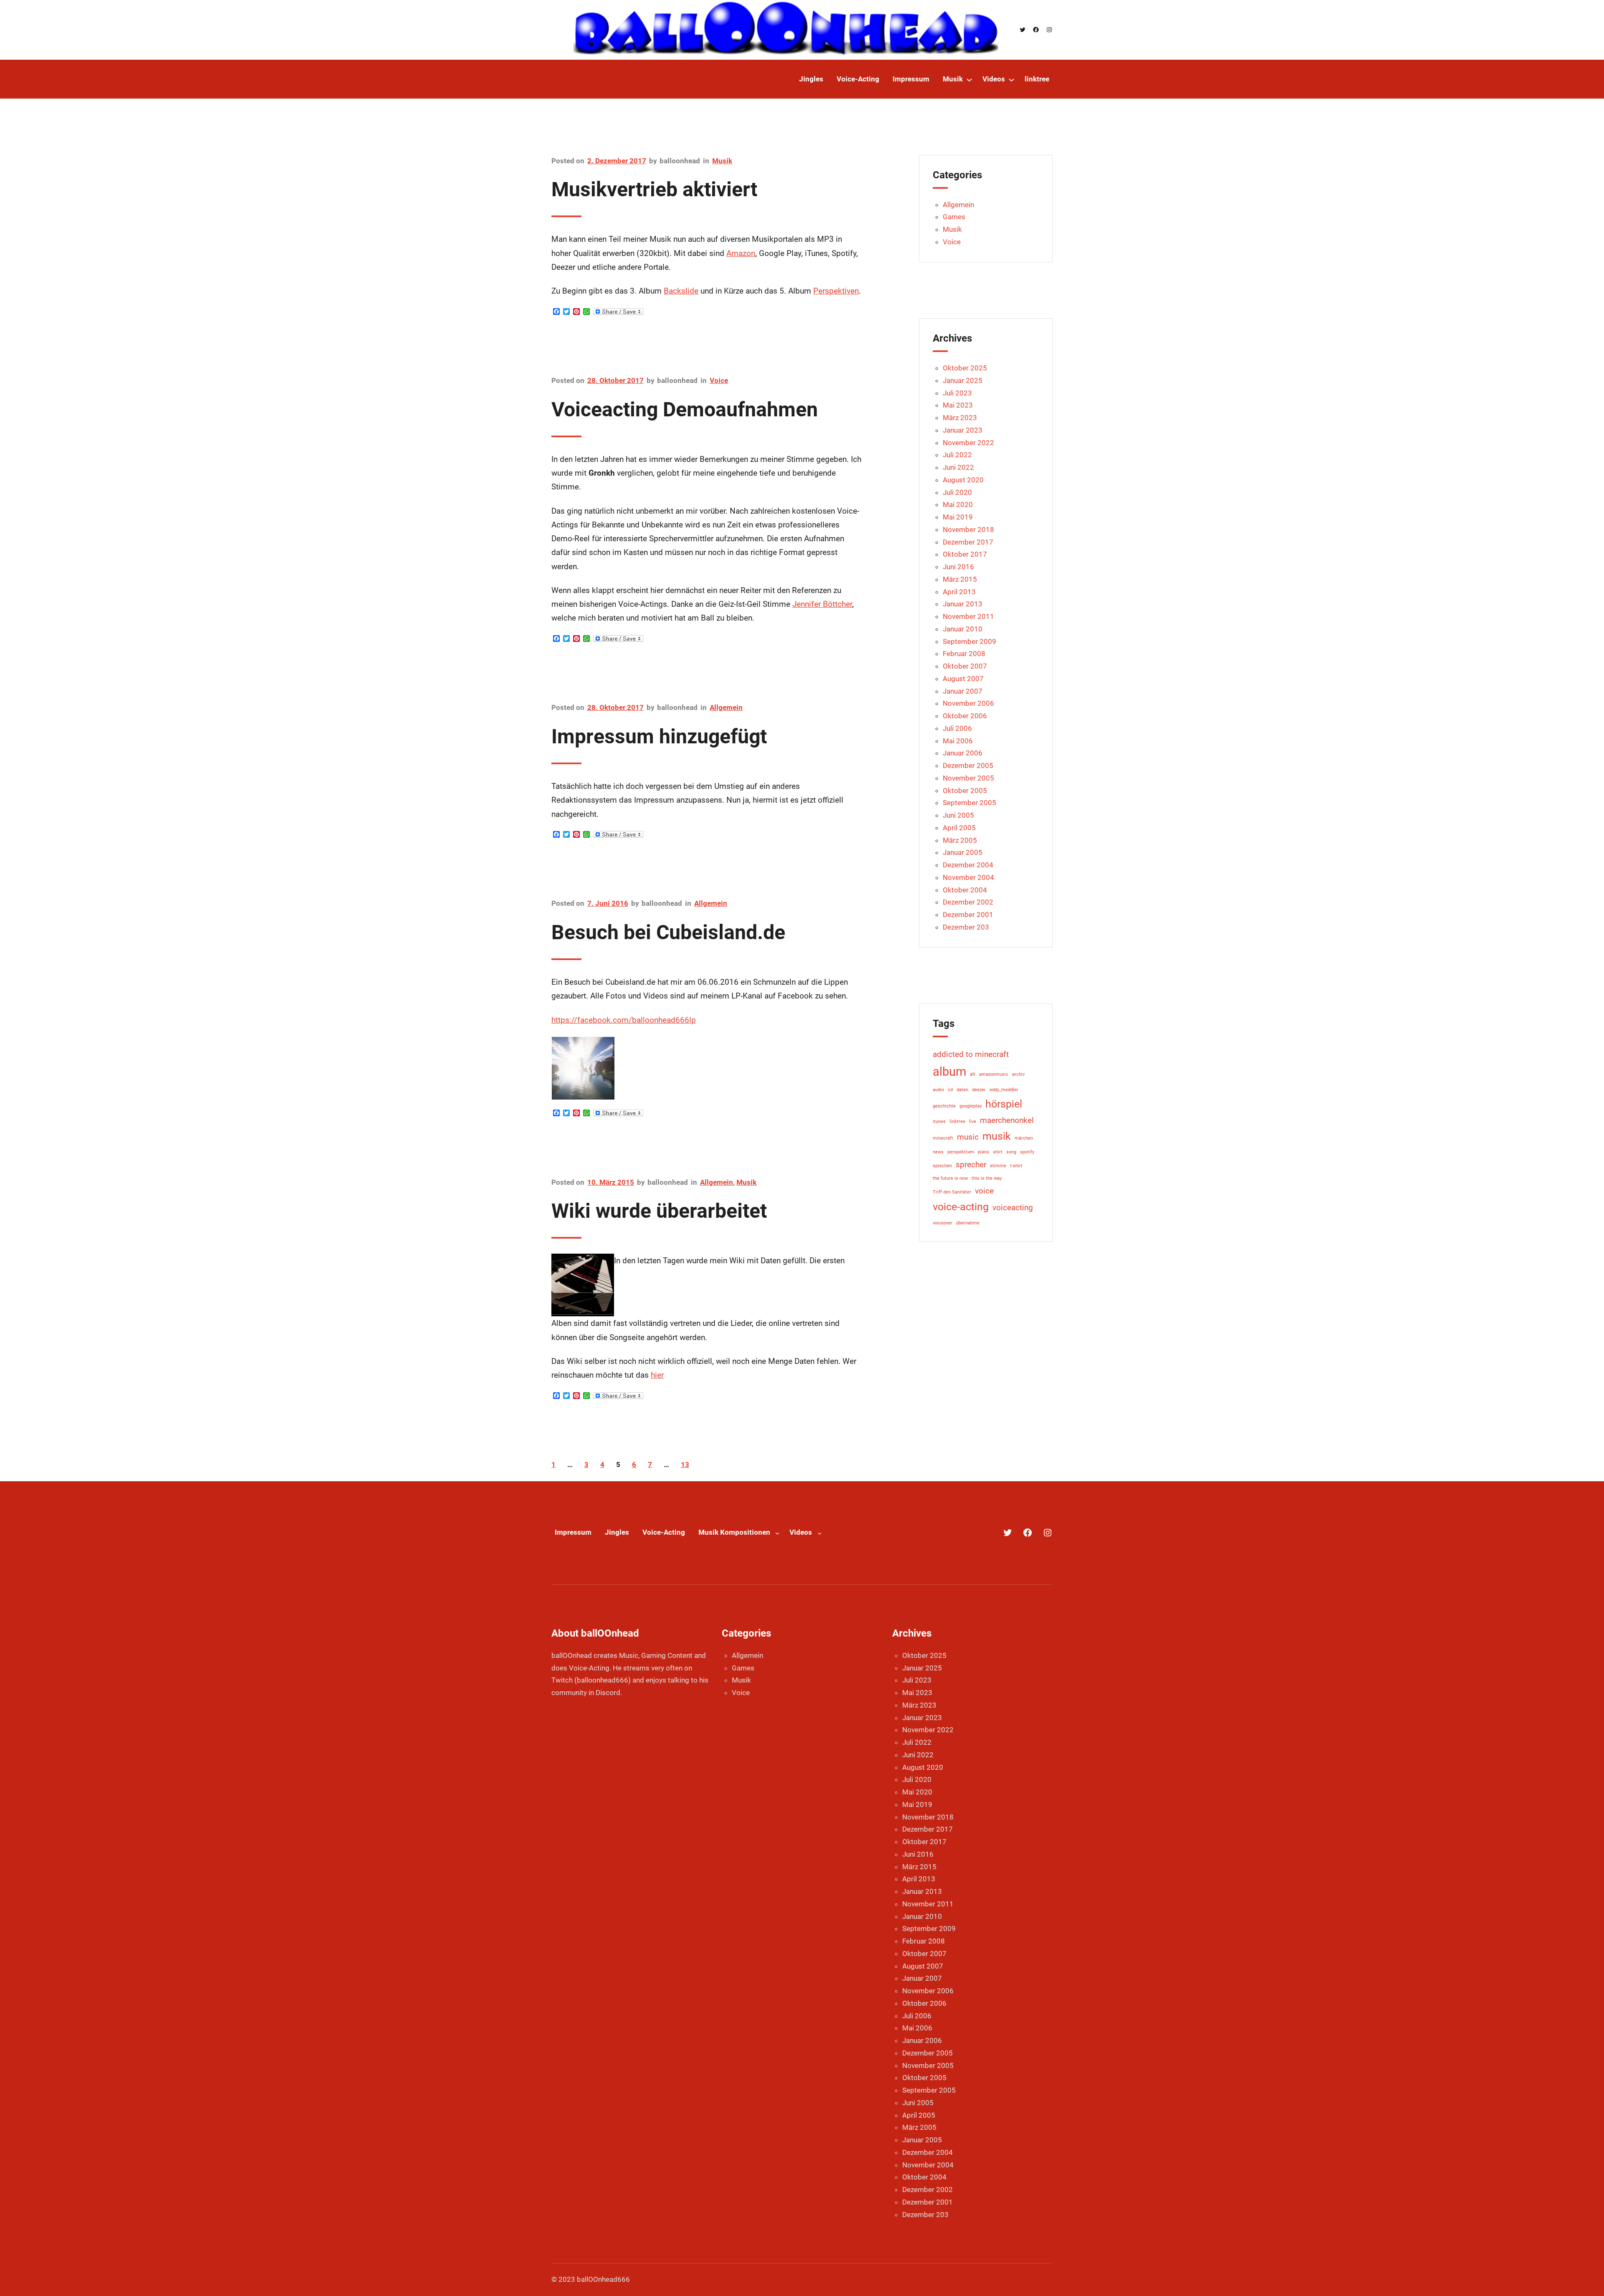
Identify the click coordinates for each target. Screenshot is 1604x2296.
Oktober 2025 (965, 368)
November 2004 (968, 877)
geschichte (944, 1106)
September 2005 (970, 803)
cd (950, 1090)
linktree (957, 1121)
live (973, 1121)
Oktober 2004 (965, 890)
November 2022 (968, 443)
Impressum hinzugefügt (659, 736)
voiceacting (1013, 1208)
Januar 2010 (963, 629)
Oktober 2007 (965, 666)
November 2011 (968, 616)
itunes (939, 1121)
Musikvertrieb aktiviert (654, 189)
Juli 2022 (957, 455)
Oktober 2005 (965, 791)
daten (962, 1090)
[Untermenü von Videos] (1011, 80)
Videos (801, 1532)
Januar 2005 (963, 852)
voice (984, 1191)
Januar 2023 (963, 430)
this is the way (987, 1178)
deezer (979, 1090)
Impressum (573, 1532)
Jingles (617, 1532)
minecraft (943, 1138)
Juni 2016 (958, 567)
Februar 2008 (964, 654)
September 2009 (970, 641)
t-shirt (1016, 1166)
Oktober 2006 (965, 716)
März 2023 (960, 418)
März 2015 (960, 579)
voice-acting (961, 1207)
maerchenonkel (1007, 1120)
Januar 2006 (963, 753)
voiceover (943, 1223)
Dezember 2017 (968, 542)
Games (954, 217)
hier (657, 1375)
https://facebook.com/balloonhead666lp (624, 1020)
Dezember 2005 (968, 765)
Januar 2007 (963, 691)
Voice (719, 380)
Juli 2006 (957, 728)
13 (685, 1465)
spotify (1027, 1152)
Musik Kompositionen (734, 1532)
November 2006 (968, 703)
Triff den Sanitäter (952, 1192)
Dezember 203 (966, 927)
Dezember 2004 (968, 865)
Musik (722, 161)
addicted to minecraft (971, 1054)
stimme (998, 1166)
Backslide (681, 291)
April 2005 (959, 828)
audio (938, 1090)
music (968, 1137)
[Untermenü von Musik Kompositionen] (777, 1533)
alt (973, 1074)
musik (997, 1136)
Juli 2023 (957, 393)
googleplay (971, 1106)
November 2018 (968, 530)
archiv (1018, 1074)
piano (983, 1152)
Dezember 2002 (968, 902)
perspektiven (961, 1152)
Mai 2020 (958, 504)
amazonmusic (994, 1074)
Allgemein (726, 707)
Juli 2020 (957, 492)
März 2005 (960, 840)
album (949, 1072)
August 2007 (963, 679)
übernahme (968, 1223)
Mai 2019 (958, 517)
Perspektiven (836, 291)
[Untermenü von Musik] (969, 80)
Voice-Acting (664, 1532)
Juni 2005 (958, 815)
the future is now (950, 1178)
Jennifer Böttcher (822, 604)
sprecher (971, 1164)
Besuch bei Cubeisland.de (668, 932)
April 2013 (959, 592)
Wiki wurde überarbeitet (659, 1211)
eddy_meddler (1004, 1090)
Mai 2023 (958, 405)
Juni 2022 (958, 467)
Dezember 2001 (968, 915)
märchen (1024, 1138)
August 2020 (963, 480)
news (938, 1152)
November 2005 (968, 778)
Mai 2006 (958, 741)
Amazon (741, 253)
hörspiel (1004, 1104)
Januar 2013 (963, 604)
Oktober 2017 (965, 554)
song (1011, 1152)
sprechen (942, 1166)
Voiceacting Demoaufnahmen (685, 409)
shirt (998, 1152)
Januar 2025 (963, 380)
